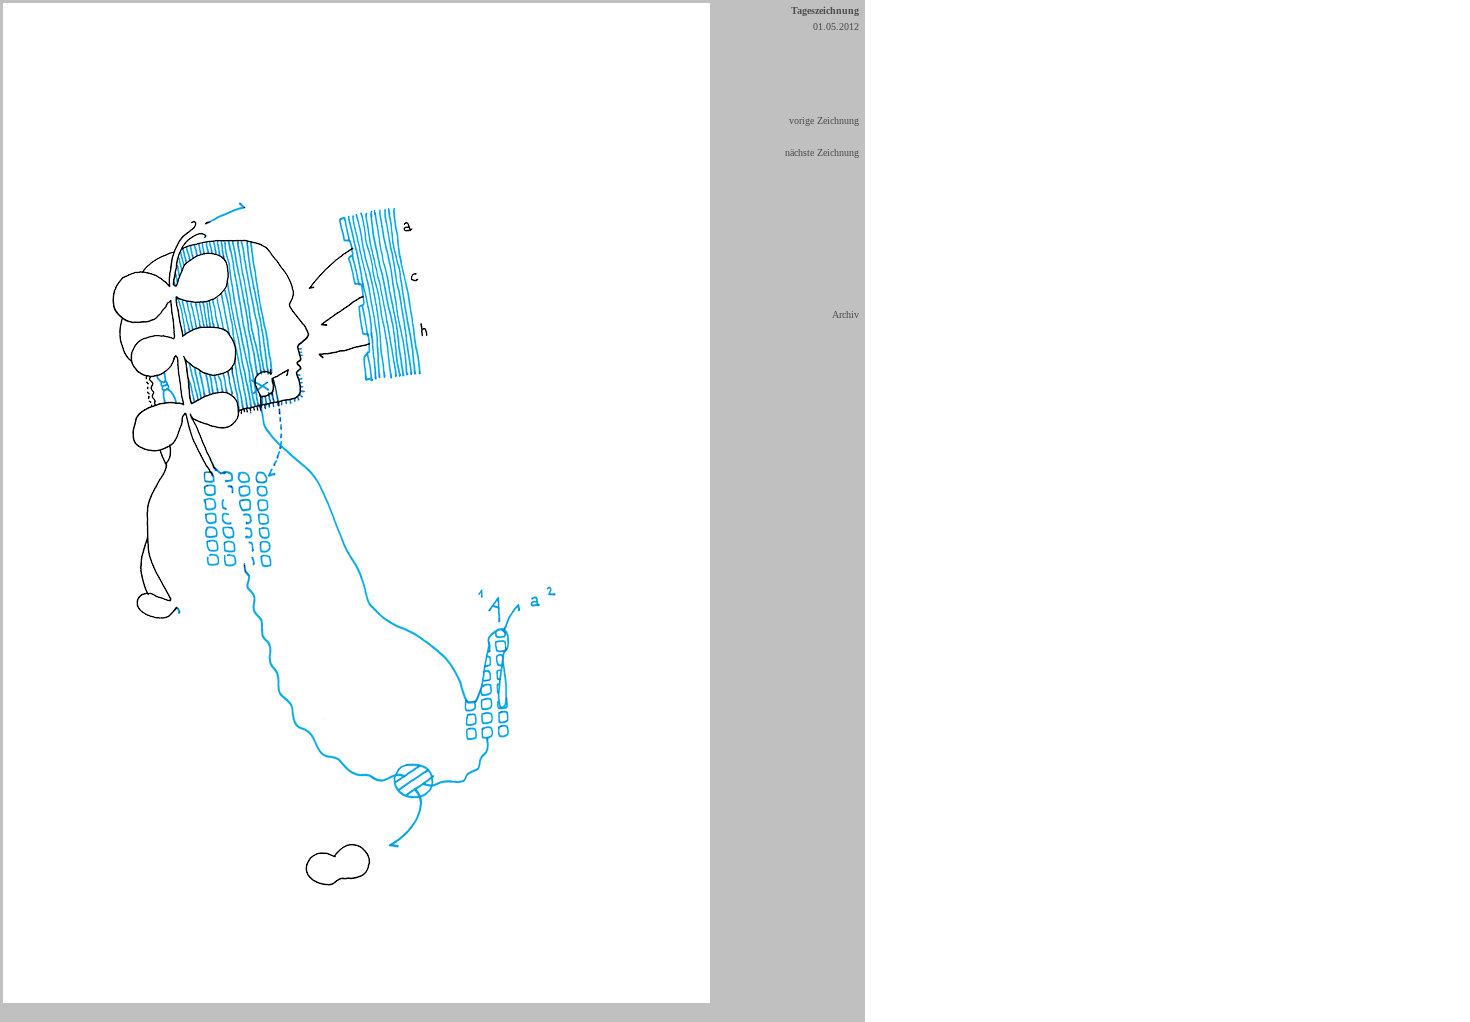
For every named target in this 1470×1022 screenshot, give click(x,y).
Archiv (845, 314)
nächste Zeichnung (822, 152)
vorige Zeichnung (824, 120)
